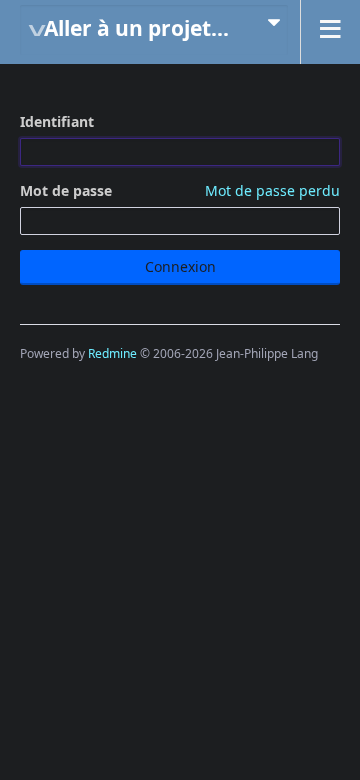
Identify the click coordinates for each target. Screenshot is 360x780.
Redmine (112, 353)
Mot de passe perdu (272, 190)
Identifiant (57, 121)
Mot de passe (180, 190)
